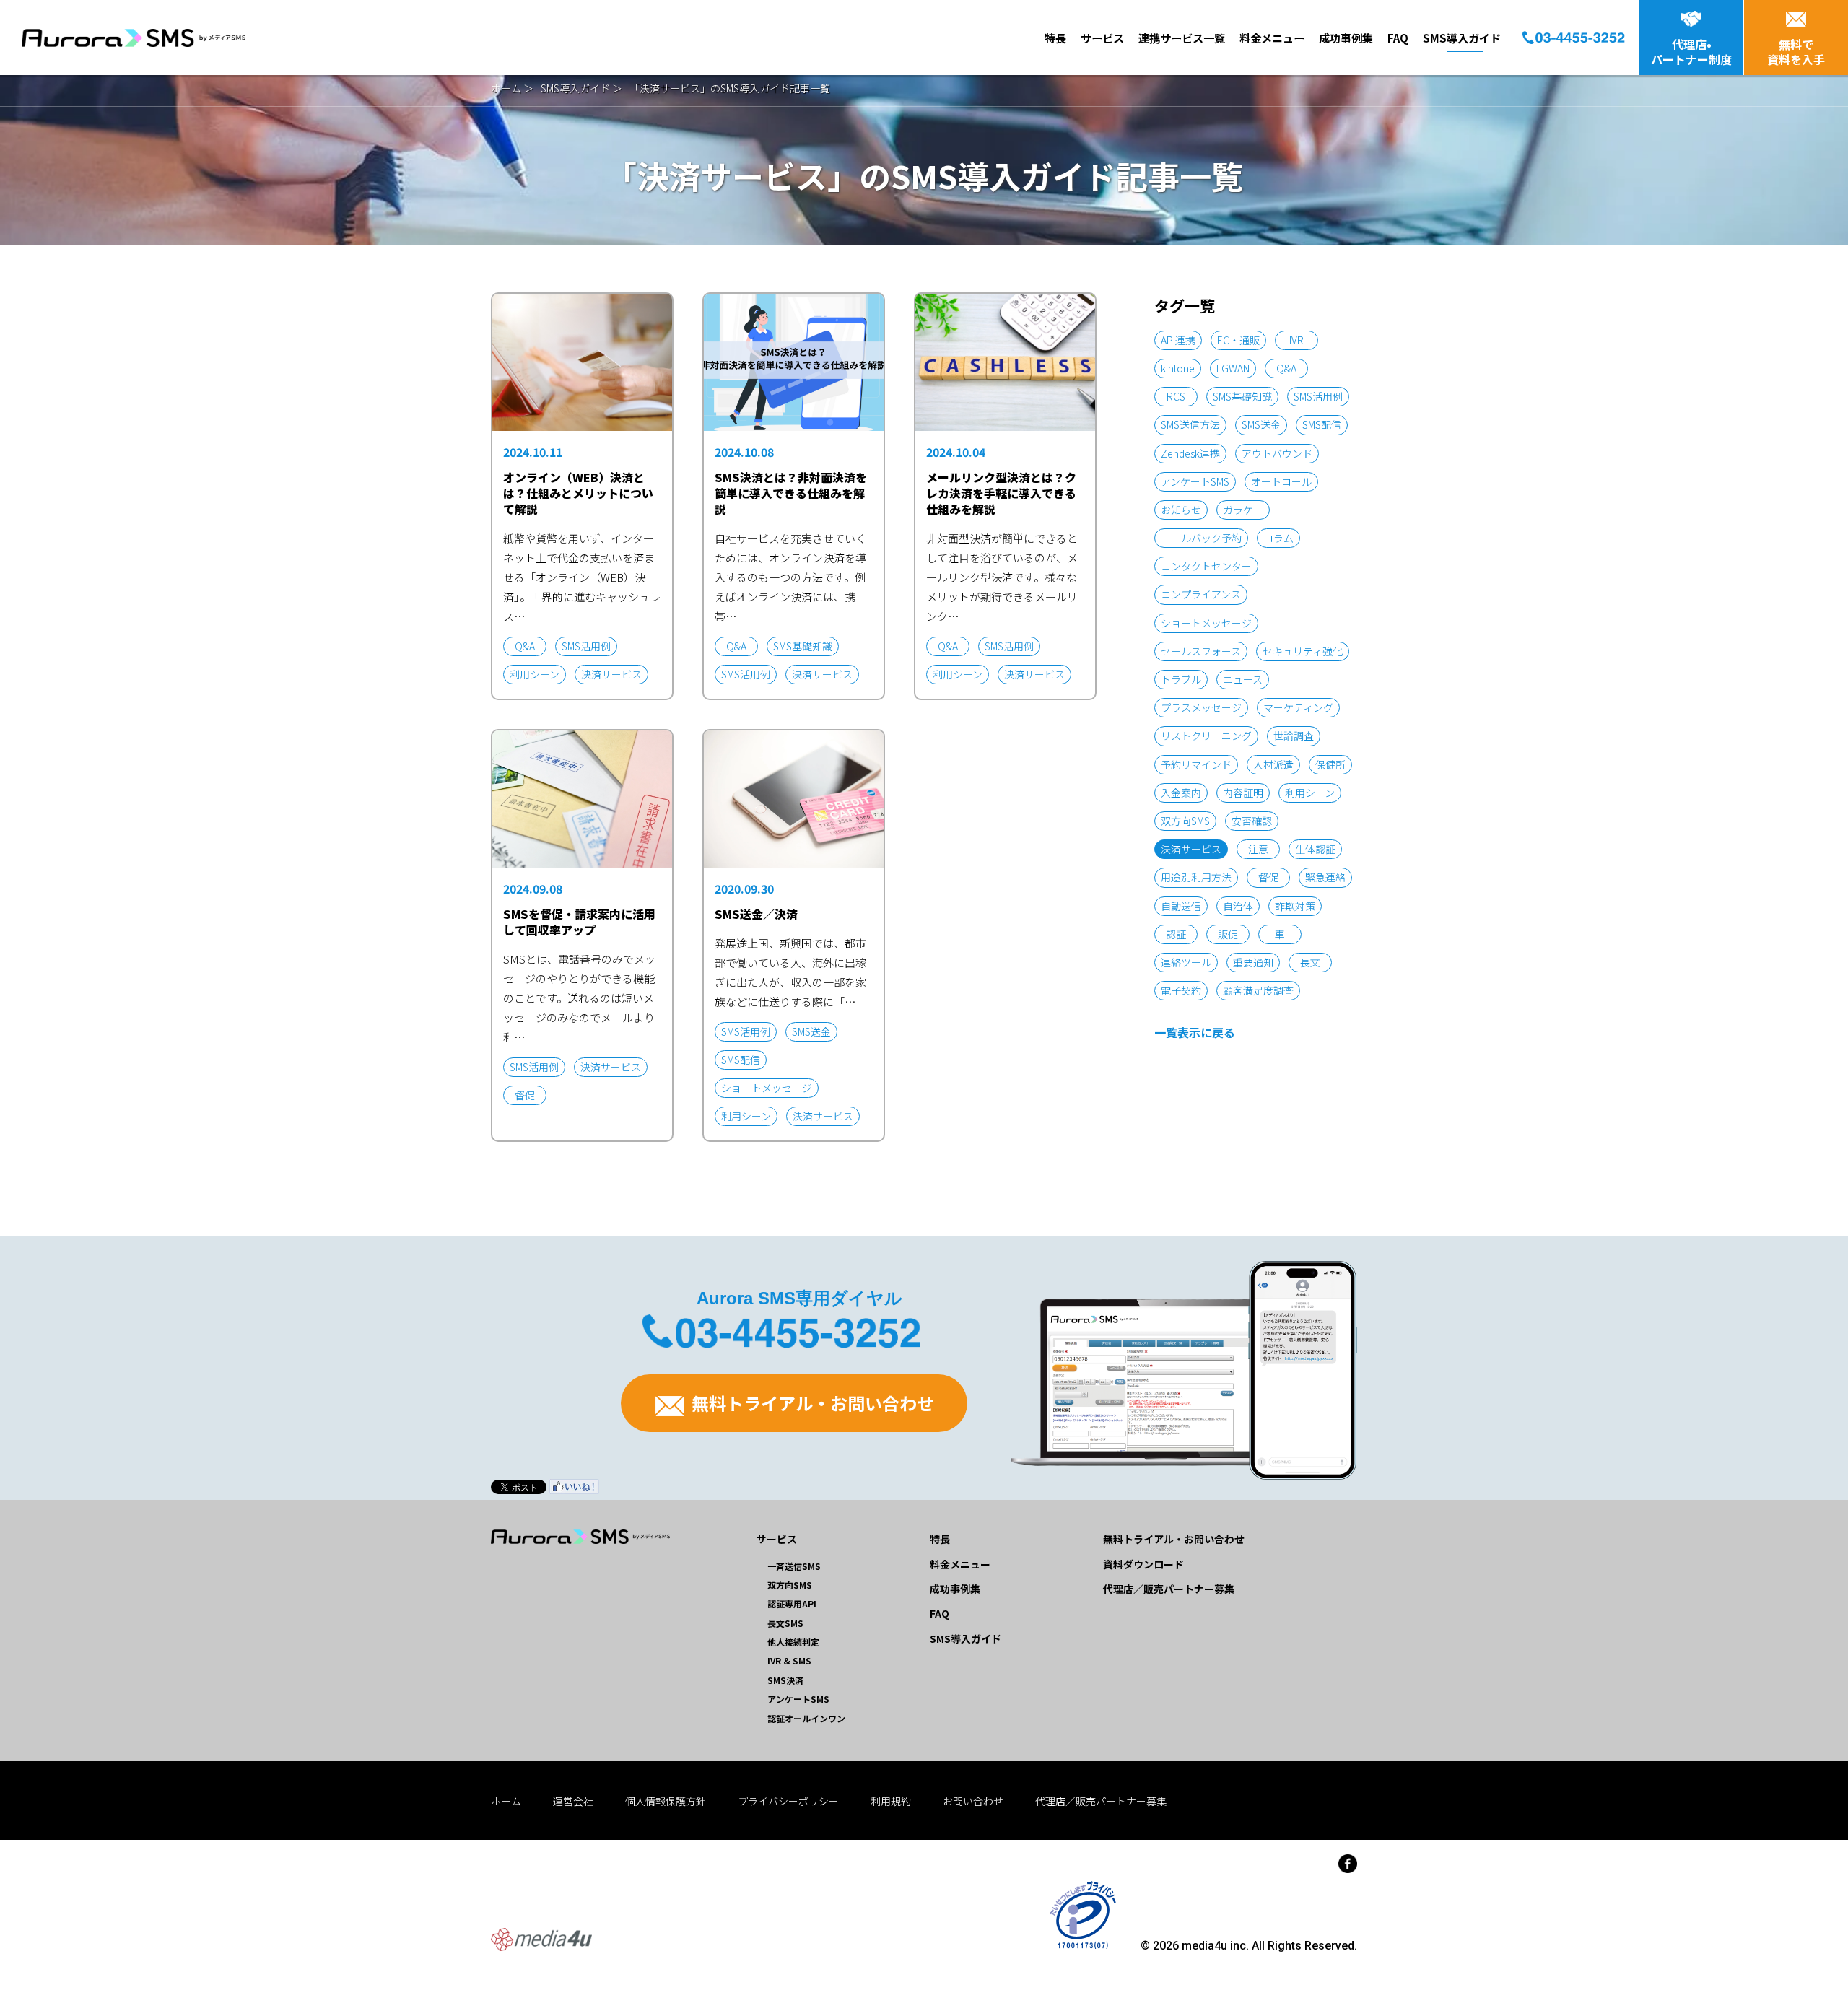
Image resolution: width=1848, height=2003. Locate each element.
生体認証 (1315, 849)
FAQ (1398, 38)
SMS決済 (785, 1680)
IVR (1296, 340)
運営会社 (573, 1801)
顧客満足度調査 (1258, 990)
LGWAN (1233, 368)
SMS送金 (1261, 424)
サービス (1102, 38)
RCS (1176, 396)
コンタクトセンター (1206, 566)
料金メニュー (1272, 38)
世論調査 (1294, 736)
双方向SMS (1185, 821)
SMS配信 (1322, 424)
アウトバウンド (1277, 453)
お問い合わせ (973, 1801)
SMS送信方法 (1190, 424)
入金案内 (1181, 793)
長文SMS (785, 1623)
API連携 (1178, 340)
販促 (1228, 934)
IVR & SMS (789, 1661)
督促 (1268, 877)
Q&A (1286, 368)
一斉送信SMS (794, 1566)
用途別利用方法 (1196, 877)
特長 (1055, 38)
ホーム (506, 88)
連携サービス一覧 (1182, 38)
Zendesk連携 (1190, 453)
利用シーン (1310, 793)
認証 (1176, 934)
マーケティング (1298, 707)
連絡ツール (1186, 962)
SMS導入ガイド (1462, 38)
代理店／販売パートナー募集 (1169, 1589)
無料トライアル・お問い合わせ (811, 1403)
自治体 (1238, 906)
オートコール (1281, 481)
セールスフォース (1201, 651)
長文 (1310, 962)
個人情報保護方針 (666, 1801)
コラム (1278, 538)
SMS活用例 (1318, 396)
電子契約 (1181, 990)
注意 (1258, 849)
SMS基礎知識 (1242, 396)
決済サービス (1191, 849)
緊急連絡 (1325, 877)
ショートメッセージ (1206, 623)
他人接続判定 (793, 1642)
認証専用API (792, 1603)
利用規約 (891, 1801)
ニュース (1243, 679)
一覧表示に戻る (1195, 1032)
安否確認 (1252, 821)
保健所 (1330, 764)
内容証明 (1243, 793)
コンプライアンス (1201, 594)
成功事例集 (1346, 38)
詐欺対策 (1295, 906)
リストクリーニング (1206, 736)
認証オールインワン (806, 1718)
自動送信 (1181, 906)
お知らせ (1181, 510)
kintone (1178, 368)
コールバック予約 (1201, 538)
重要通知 (1253, 962)
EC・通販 (1238, 340)
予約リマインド (1196, 764)
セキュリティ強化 (1303, 651)
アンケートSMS (1195, 481)
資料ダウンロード (1143, 1564)
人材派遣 (1273, 764)
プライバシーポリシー (788, 1801)
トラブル (1181, 679)
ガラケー (1243, 510)
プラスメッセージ (1201, 707)
